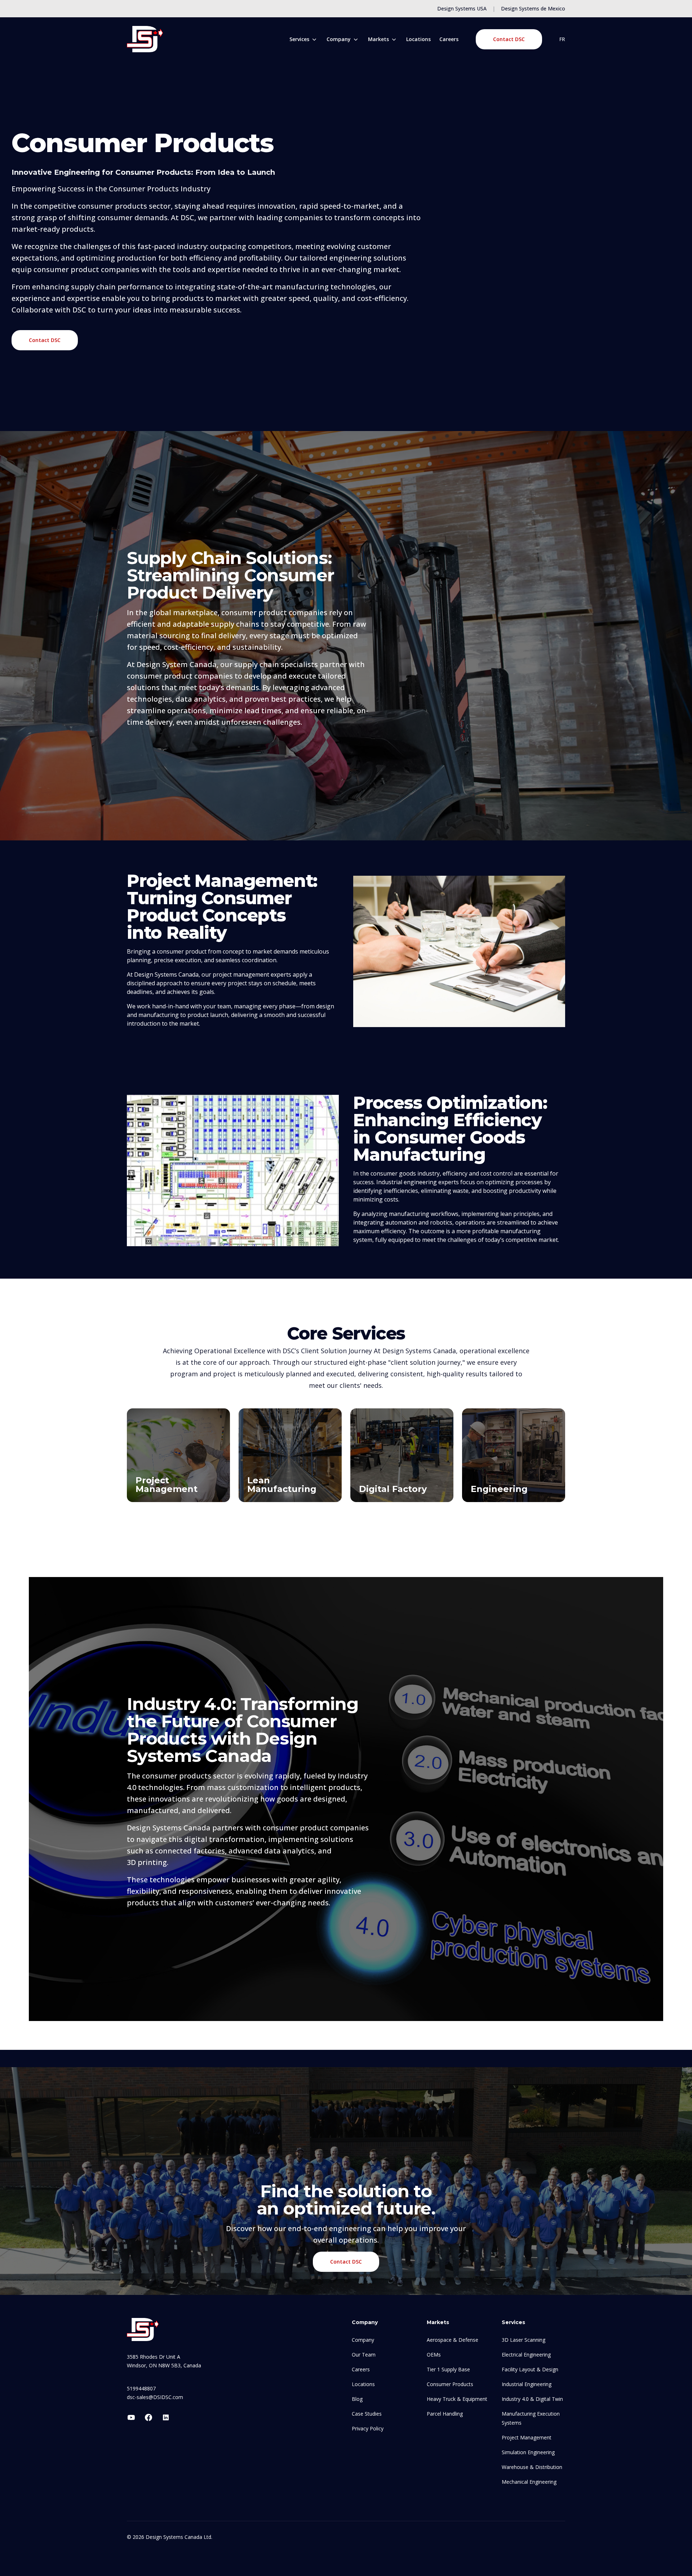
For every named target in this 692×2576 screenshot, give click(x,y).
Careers (449, 39)
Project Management (167, 1485)
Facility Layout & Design (530, 2369)
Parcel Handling (445, 2414)
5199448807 (141, 2388)
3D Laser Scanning (524, 2340)
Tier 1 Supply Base (448, 2369)
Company (363, 2340)
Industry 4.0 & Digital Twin (532, 2399)
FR (562, 39)
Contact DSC (509, 39)
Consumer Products (450, 2384)
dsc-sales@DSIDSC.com (155, 2397)
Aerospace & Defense (453, 2340)
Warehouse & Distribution (532, 2467)
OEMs (434, 2355)
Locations (418, 39)
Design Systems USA (462, 8)
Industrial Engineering (527, 2384)
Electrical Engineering (526, 2355)
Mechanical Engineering (529, 2482)
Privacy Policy (368, 2428)
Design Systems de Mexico (533, 8)
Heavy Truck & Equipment (457, 2399)
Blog (357, 2399)
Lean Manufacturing (282, 1485)
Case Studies (367, 2414)
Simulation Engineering (528, 2452)
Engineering (499, 1489)
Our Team (364, 2355)
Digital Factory (393, 1489)
